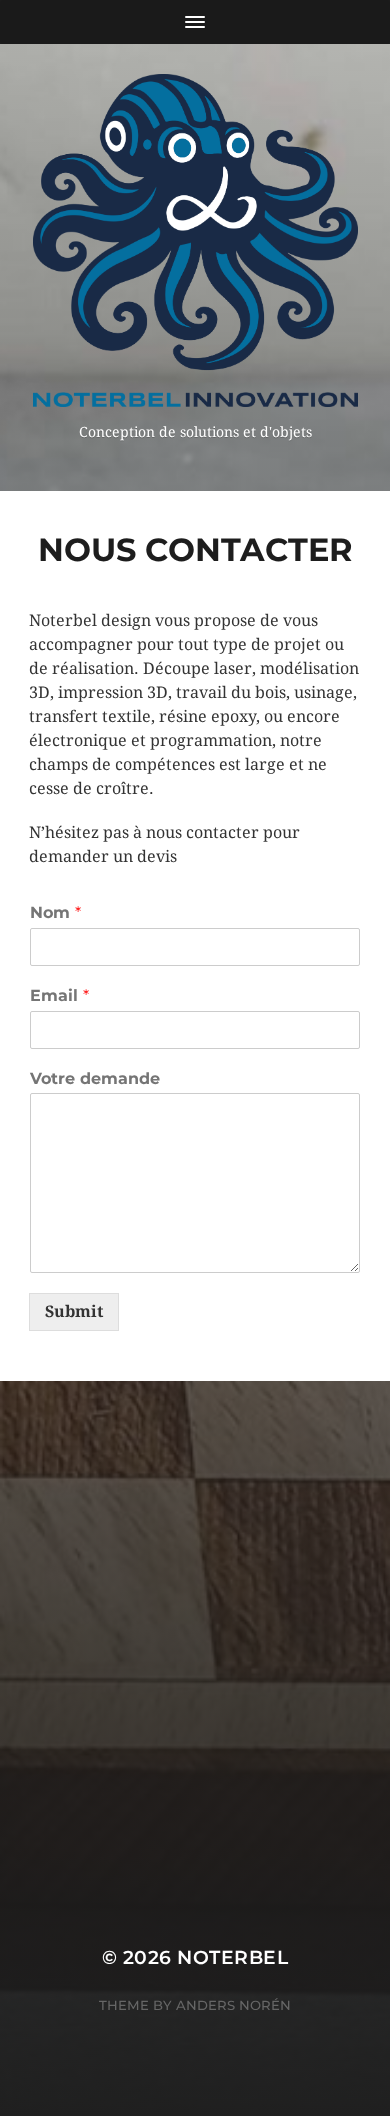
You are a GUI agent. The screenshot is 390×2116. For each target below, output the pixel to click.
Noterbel (232, 1957)
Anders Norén (233, 2005)
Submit (74, 1311)
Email (59, 995)
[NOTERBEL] (195, 240)
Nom (55, 912)
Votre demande (95, 1078)
